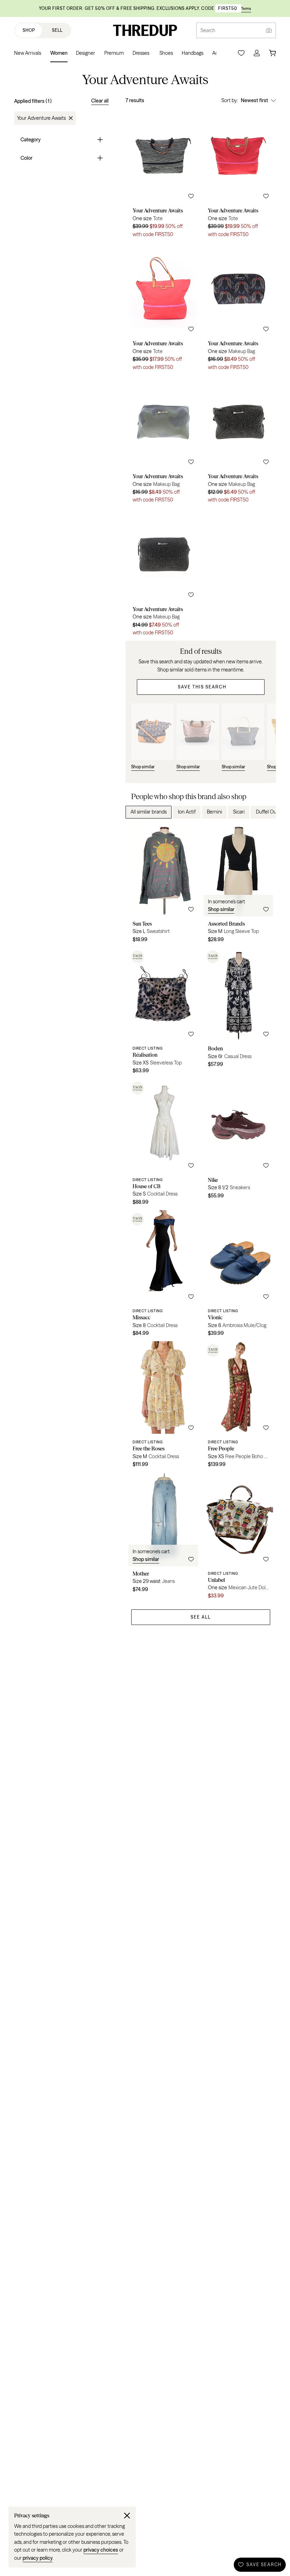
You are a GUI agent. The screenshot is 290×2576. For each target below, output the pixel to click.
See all (201, 1617)
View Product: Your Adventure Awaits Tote (163, 176)
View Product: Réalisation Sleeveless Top (163, 1013)
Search (208, 30)
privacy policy (38, 2558)
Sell (57, 30)
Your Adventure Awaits (41, 118)
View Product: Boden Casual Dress (239, 1013)
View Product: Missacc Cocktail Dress (163, 1276)
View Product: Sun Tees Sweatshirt (163, 885)
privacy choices (101, 2550)
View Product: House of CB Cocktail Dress (163, 1145)
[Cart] (272, 53)
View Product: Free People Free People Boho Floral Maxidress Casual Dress (239, 1407)
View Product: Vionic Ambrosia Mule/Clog (239, 1276)
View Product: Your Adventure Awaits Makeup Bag (239, 309)
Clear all (100, 101)
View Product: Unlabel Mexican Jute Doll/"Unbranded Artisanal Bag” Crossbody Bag (239, 1538)
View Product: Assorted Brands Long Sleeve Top (239, 885)
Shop (29, 30)
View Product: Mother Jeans (163, 1538)
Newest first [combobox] (254, 100)
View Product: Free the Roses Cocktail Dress (163, 1407)
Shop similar (221, 909)
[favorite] (191, 196)
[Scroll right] (265, 812)
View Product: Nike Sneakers (239, 1145)
